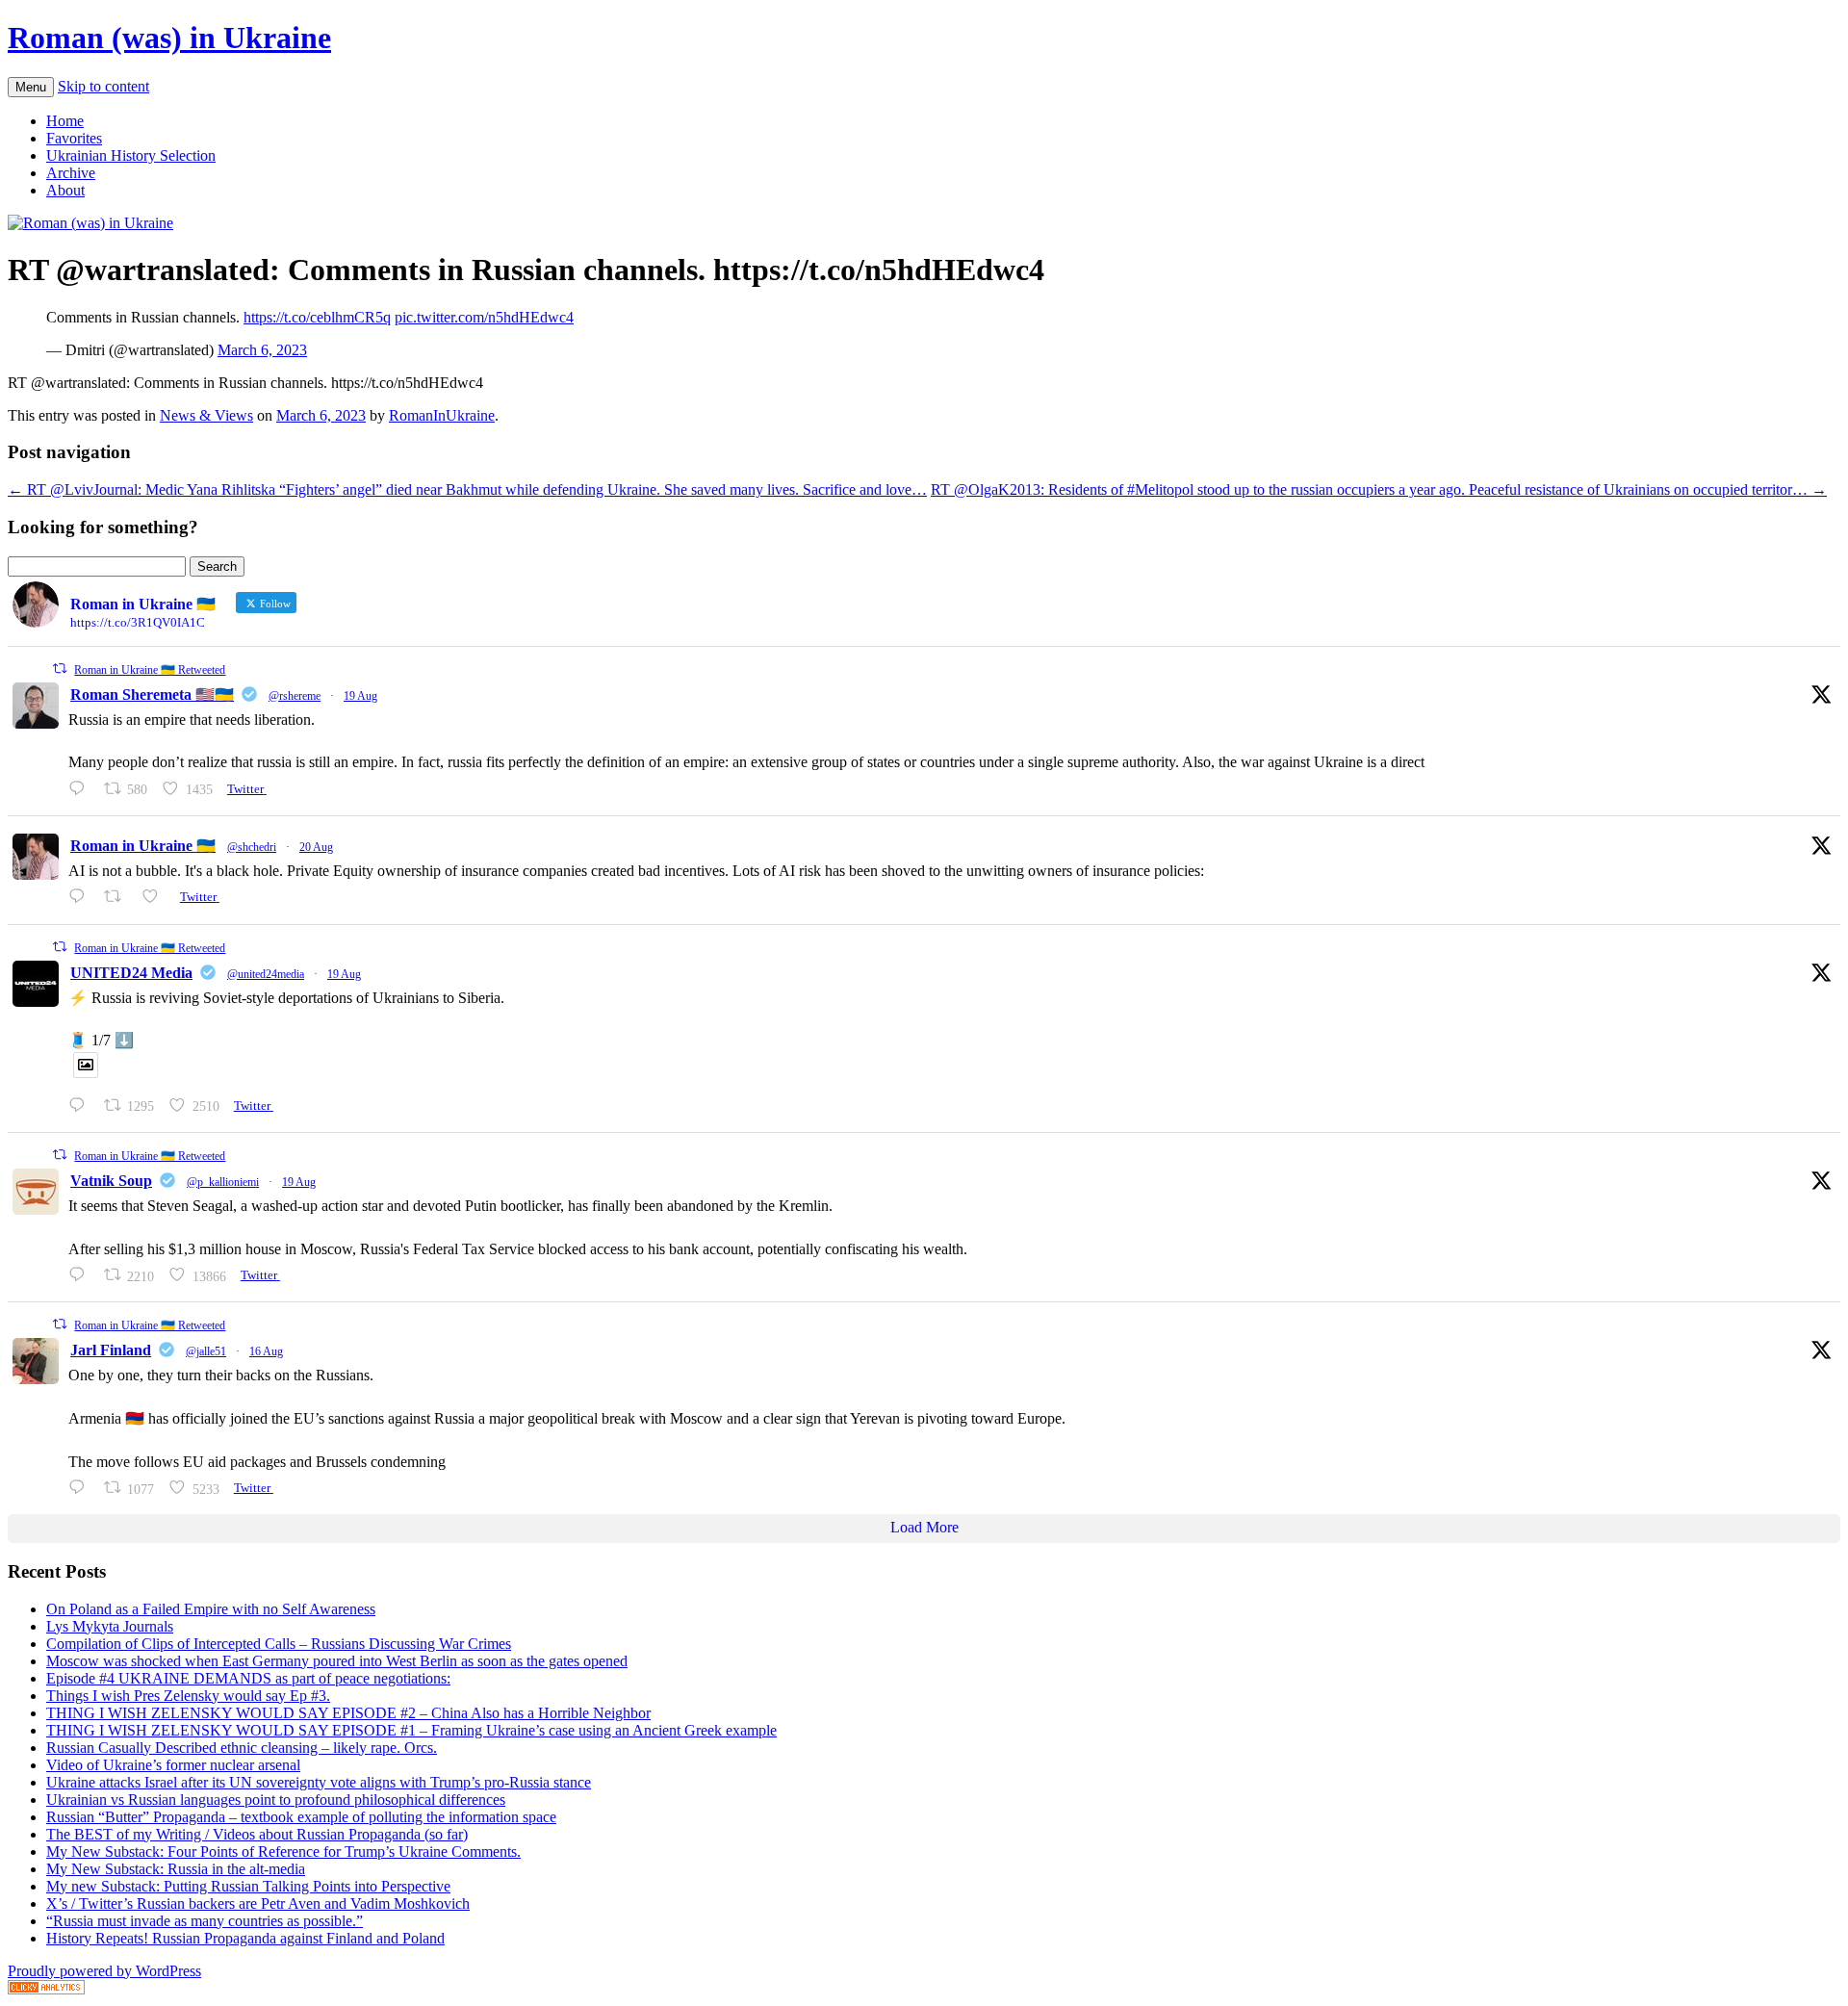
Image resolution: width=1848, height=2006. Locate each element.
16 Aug (266, 1351)
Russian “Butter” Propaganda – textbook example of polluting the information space (301, 1817)
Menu (31, 87)
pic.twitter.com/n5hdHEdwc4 (484, 317)
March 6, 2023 (262, 350)
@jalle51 (206, 1351)
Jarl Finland (111, 1350)
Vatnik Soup (111, 1181)
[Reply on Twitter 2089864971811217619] (81, 1106)
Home (65, 121)
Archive (71, 173)
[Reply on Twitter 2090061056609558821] (81, 789)
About (65, 190)
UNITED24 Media (131, 973)
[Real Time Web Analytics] (46, 1989)
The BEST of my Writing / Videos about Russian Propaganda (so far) (257, 1834)
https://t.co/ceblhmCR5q (317, 317)
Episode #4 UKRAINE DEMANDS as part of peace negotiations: (248, 1678)
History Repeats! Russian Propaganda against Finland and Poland (245, 1938)
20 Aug (316, 847)
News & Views (206, 415)
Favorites (74, 138)
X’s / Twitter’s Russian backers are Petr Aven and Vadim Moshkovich (258, 1903)
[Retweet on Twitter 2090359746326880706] (118, 897)
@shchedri (252, 847)
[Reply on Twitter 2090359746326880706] (81, 897)
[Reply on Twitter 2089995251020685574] (81, 1275)
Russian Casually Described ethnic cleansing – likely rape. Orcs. (242, 1748)
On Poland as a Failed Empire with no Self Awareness (211, 1609)
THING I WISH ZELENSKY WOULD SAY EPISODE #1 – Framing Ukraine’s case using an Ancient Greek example (411, 1730)
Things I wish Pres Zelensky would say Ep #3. (188, 1696)
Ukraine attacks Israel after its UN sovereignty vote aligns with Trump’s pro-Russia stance (319, 1782)
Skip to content (103, 86)
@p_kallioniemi (223, 1182)
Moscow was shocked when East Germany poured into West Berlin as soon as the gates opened (337, 1661)
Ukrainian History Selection (131, 155)
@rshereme (295, 696)
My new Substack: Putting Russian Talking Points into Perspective (248, 1886)
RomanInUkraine (442, 415)
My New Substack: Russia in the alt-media (176, 1869)
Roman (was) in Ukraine (169, 38)
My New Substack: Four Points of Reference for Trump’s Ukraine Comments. (283, 1852)
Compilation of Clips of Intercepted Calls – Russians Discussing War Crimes (279, 1644)
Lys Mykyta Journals (110, 1626)
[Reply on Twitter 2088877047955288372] (81, 1488)
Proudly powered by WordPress (104, 1971)
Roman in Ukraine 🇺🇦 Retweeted (150, 670)
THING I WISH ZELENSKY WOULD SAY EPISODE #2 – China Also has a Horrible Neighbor (348, 1713)
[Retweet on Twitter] (60, 669)
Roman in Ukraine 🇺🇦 (143, 846)
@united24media (266, 974)
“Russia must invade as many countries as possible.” (205, 1921)
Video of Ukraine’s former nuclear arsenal (173, 1765)
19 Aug (360, 696)
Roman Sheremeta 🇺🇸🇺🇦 (152, 694)
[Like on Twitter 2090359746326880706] (156, 897)
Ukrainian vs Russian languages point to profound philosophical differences (276, 1800)
